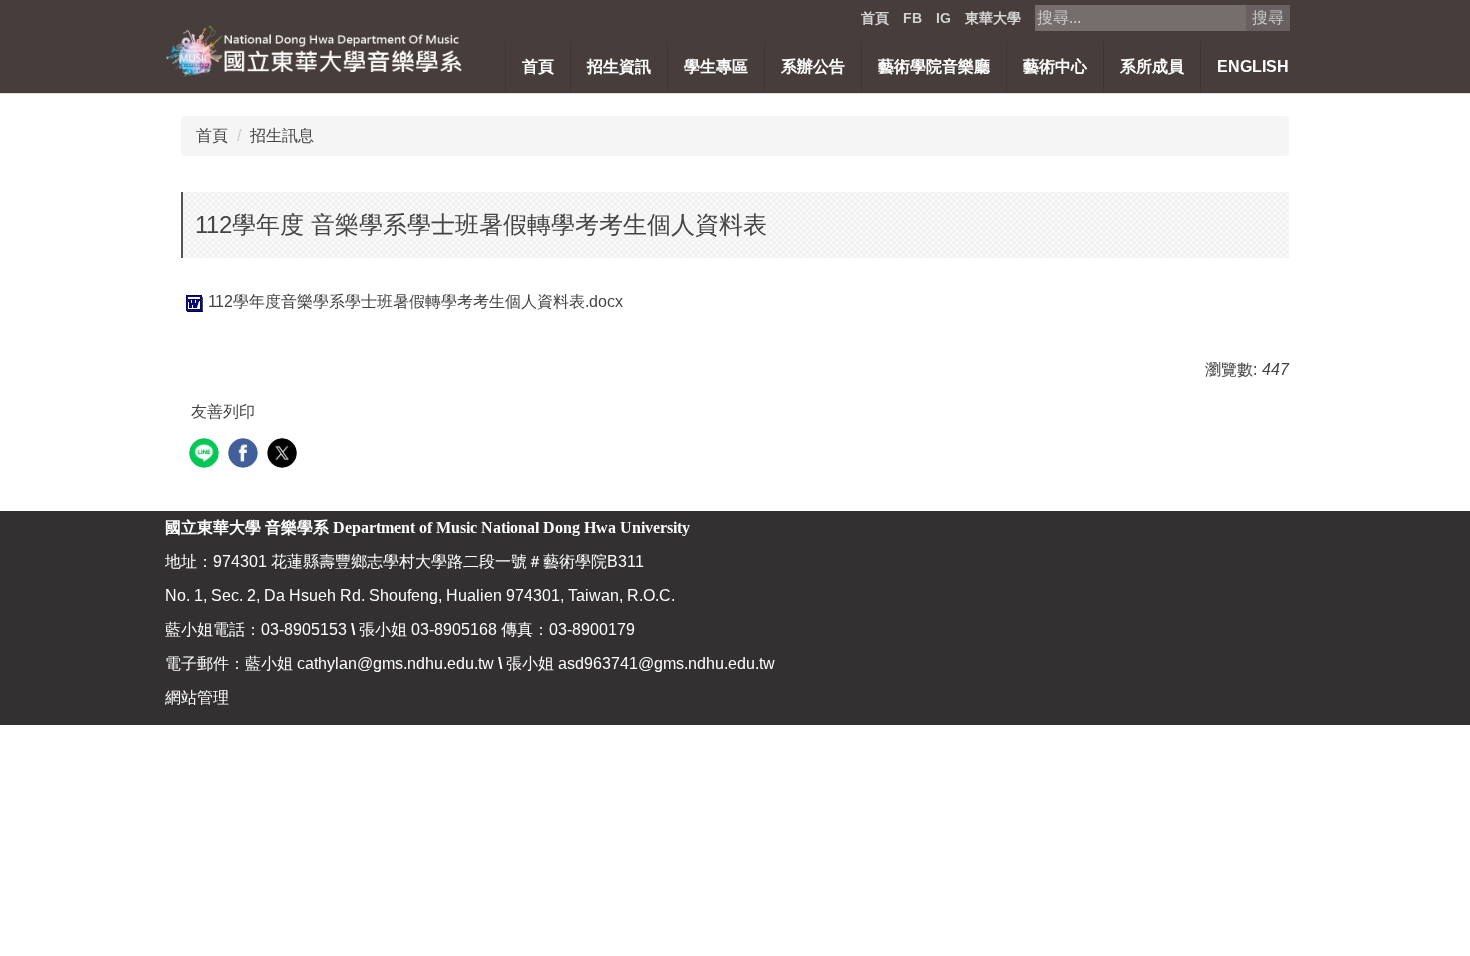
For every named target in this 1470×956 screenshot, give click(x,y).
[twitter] (284, 455)
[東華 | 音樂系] (315, 49)
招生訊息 (282, 135)
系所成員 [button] (1152, 66)
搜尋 (1268, 17)
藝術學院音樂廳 (934, 66)
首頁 (875, 18)
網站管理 (197, 697)
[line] (206, 455)
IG (943, 18)
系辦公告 (813, 66)
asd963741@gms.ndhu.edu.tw (666, 663)
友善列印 (223, 411)
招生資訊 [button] (619, 66)
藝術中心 (1055, 66)
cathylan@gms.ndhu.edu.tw (395, 663)
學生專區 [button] (716, 66)
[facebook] (245, 455)
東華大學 (993, 18)
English (1253, 66)
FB (912, 18)
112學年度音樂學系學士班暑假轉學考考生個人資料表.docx (415, 301)
